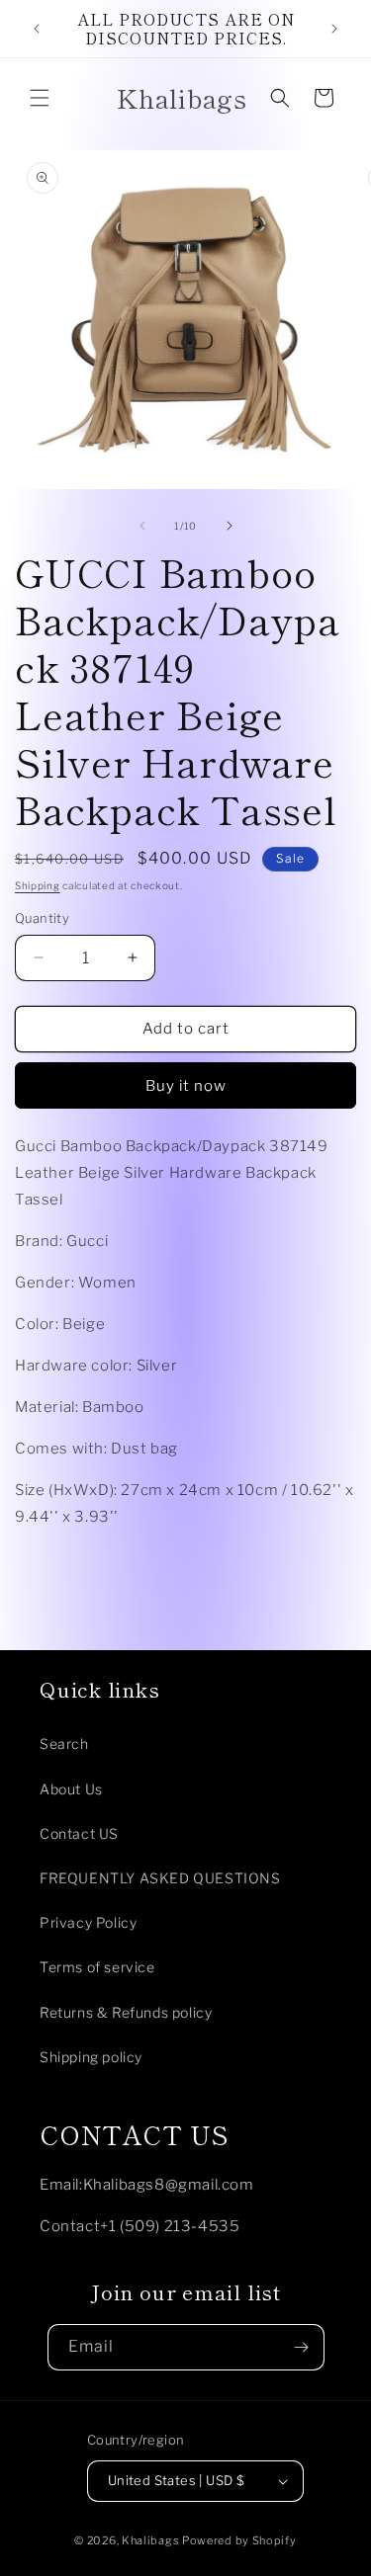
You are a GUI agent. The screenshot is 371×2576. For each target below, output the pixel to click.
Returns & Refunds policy (126, 2012)
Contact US (79, 1833)
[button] (40, 98)
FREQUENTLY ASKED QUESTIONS (160, 1878)
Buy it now (186, 1086)
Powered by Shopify (239, 2540)
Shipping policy (91, 2057)
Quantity (42, 918)
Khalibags (150, 2540)
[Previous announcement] (37, 29)
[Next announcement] (334, 29)
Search (64, 1744)
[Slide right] (230, 526)
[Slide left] (142, 526)
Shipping (38, 885)
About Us (71, 1789)
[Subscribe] (302, 2347)
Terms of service (97, 1967)
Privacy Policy (88, 1922)
